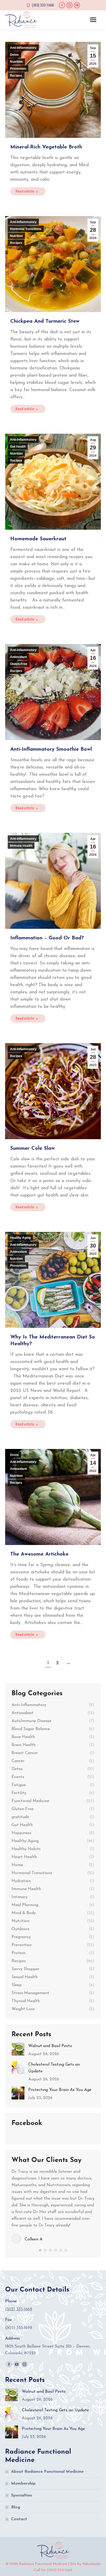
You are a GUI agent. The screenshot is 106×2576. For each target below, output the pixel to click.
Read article (25, 191)
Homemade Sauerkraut (38, 539)
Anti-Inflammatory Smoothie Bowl (51, 749)
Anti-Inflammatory (23, 48)
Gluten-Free (19, 664)
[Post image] (18, 2049)
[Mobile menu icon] (93, 20)
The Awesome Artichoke (39, 1554)
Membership (23, 2484)
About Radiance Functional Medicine (47, 2472)
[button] (40, 2250)
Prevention (18, 69)
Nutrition (16, 62)
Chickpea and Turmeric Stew (45, 321)
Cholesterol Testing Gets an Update (54, 2068)
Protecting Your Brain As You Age (60, 2090)
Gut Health (18, 447)
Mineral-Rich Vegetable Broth (46, 147)
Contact (19, 2519)
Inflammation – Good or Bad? (47, 938)
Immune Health (21, 846)
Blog (16, 2507)
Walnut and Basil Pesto (50, 2046)
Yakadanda (91, 2564)
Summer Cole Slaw (33, 1148)
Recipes (16, 76)
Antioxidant (18, 657)
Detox (14, 55)
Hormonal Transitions (26, 229)
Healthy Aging (20, 1238)
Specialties (21, 2495)
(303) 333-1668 (43, 5)
